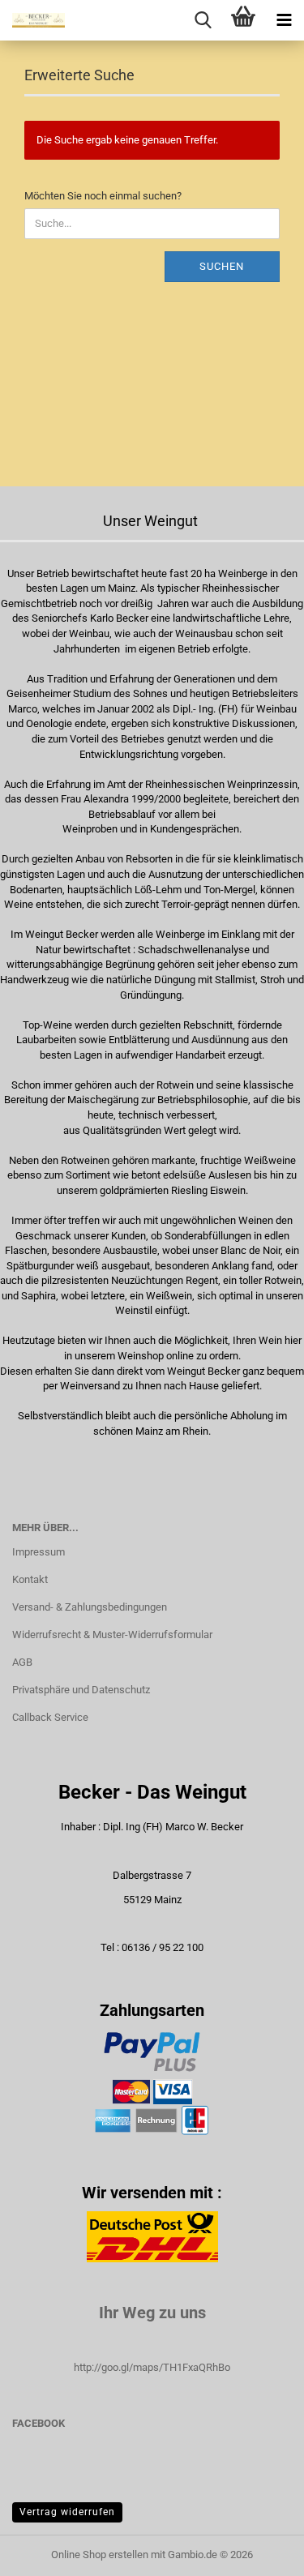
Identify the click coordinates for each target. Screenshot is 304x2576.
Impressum (39, 1552)
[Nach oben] (259, 2552)
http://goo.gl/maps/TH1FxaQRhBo (152, 2367)
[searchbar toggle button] (203, 20)
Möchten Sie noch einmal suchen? (103, 196)
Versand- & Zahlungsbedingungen (90, 1607)
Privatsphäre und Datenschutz (81, 1690)
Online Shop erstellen (100, 2555)
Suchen (222, 266)
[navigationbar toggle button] (284, 20)
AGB (22, 1662)
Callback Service (50, 1717)
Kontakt (30, 1579)
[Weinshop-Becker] (32, 20)
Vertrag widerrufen (67, 2512)
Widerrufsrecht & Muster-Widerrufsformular (112, 1635)
